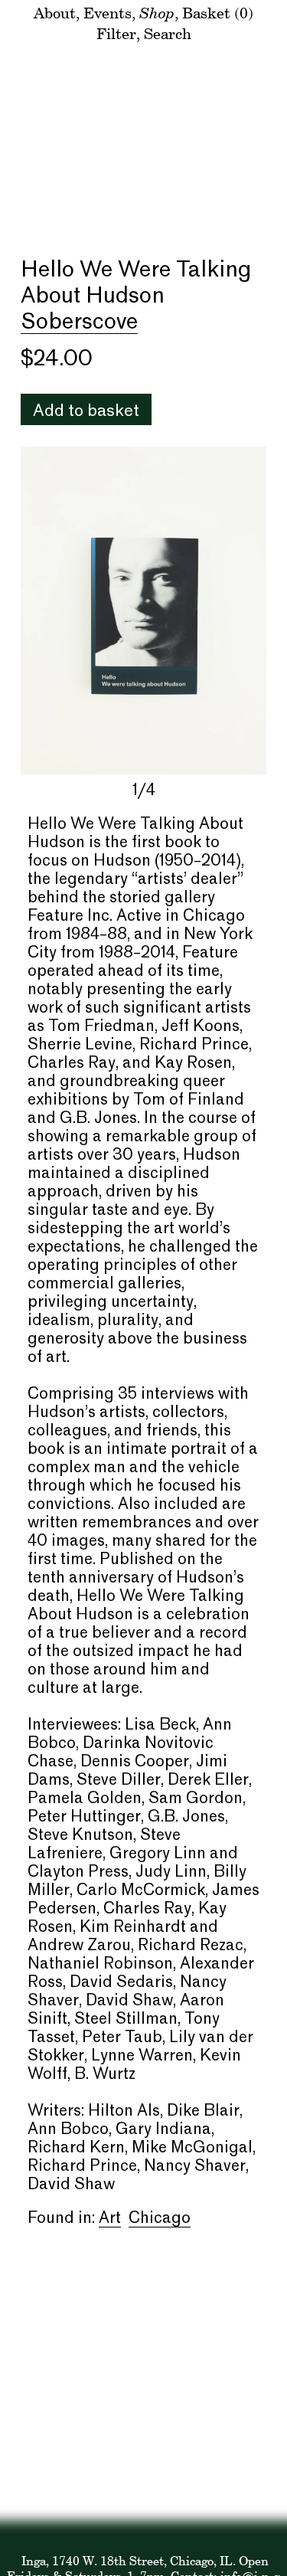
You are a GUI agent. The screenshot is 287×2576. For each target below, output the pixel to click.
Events (108, 13)
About (55, 13)
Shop (157, 12)
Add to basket (86, 412)
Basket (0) (218, 13)
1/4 (144, 791)
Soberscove (79, 322)
